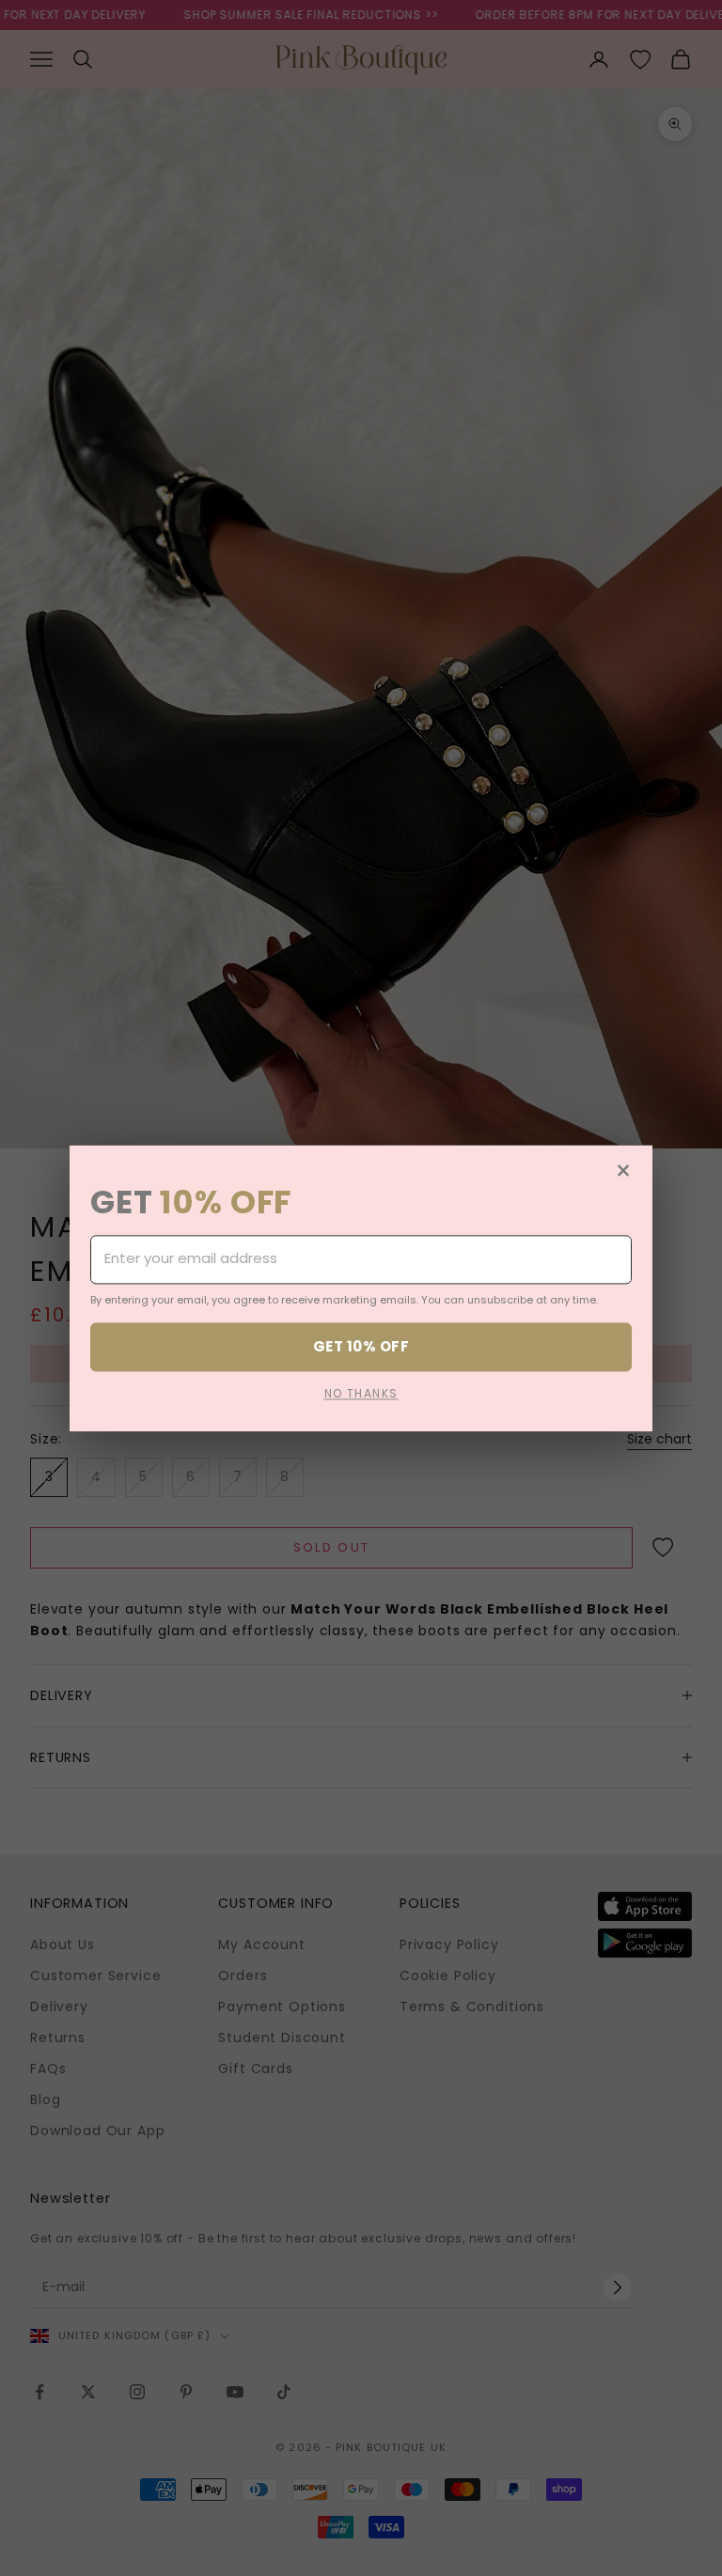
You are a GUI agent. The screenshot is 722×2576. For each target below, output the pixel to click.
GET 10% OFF (361, 1346)
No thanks (361, 1393)
